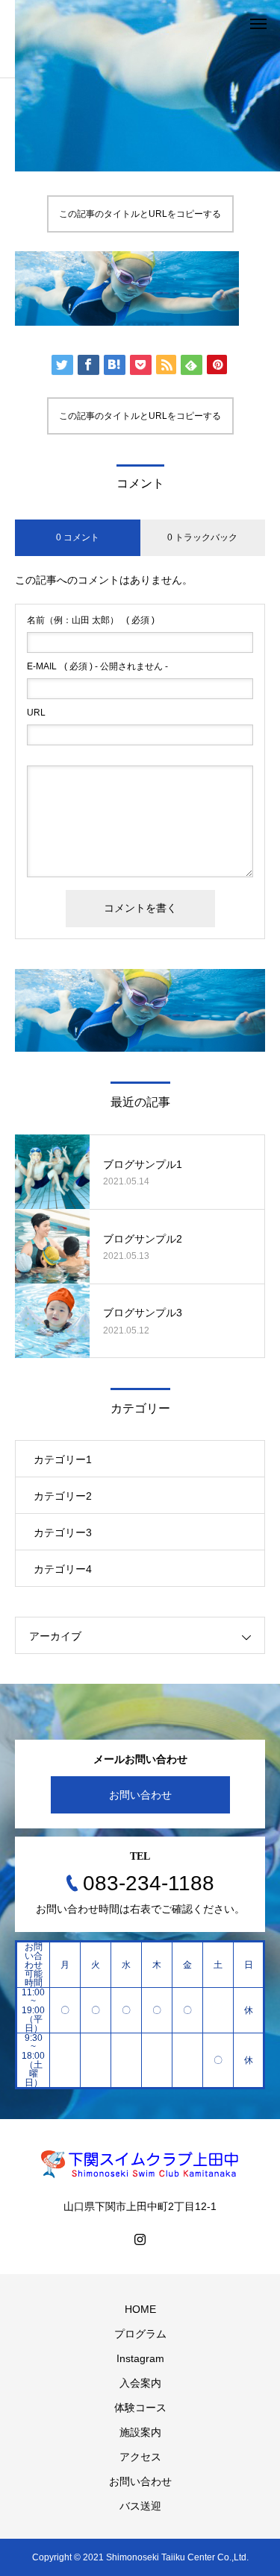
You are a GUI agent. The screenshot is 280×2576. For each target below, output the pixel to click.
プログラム (140, 2334)
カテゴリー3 (63, 1532)
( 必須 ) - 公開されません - (97, 666)
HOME (140, 2309)
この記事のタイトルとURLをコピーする (140, 214)
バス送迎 (140, 2506)
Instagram (140, 2358)
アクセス (140, 2457)
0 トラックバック (202, 537)
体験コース (140, 2408)
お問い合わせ (140, 1795)
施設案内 (140, 2432)
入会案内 (140, 2383)
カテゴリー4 (63, 1569)
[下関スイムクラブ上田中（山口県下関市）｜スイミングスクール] (140, 2164)
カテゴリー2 (63, 1496)
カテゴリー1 (63, 1459)
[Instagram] (140, 2239)
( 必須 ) (91, 620)
